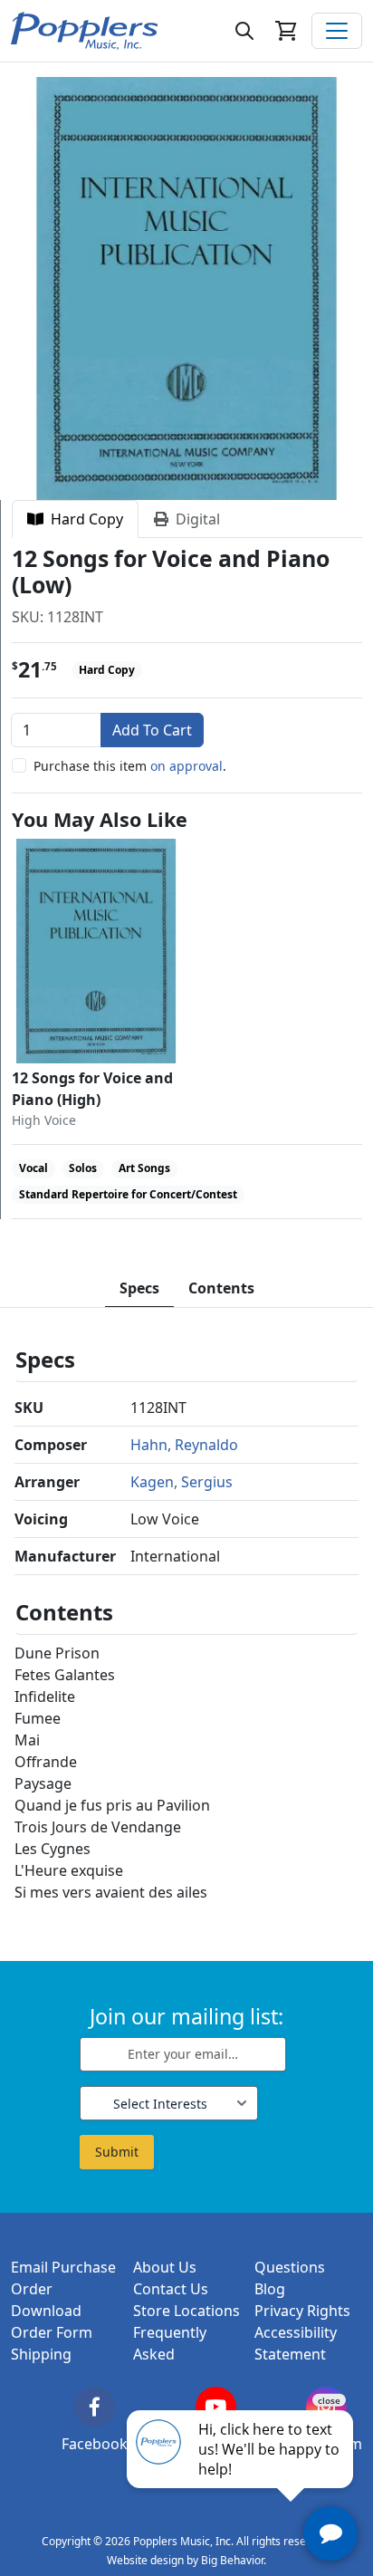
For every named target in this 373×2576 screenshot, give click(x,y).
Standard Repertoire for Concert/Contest (128, 1194)
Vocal (33, 1168)
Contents (221, 1288)
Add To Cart (152, 730)
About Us (165, 2267)
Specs (139, 1288)
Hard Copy (83, 519)
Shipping (41, 2354)
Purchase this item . (130, 766)
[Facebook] (95, 2407)
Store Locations (186, 2311)
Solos (83, 1168)
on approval (186, 766)
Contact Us (171, 2289)
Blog (270, 2289)
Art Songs (144, 1168)
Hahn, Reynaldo (184, 1445)
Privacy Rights (302, 2311)
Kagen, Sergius (182, 1482)
